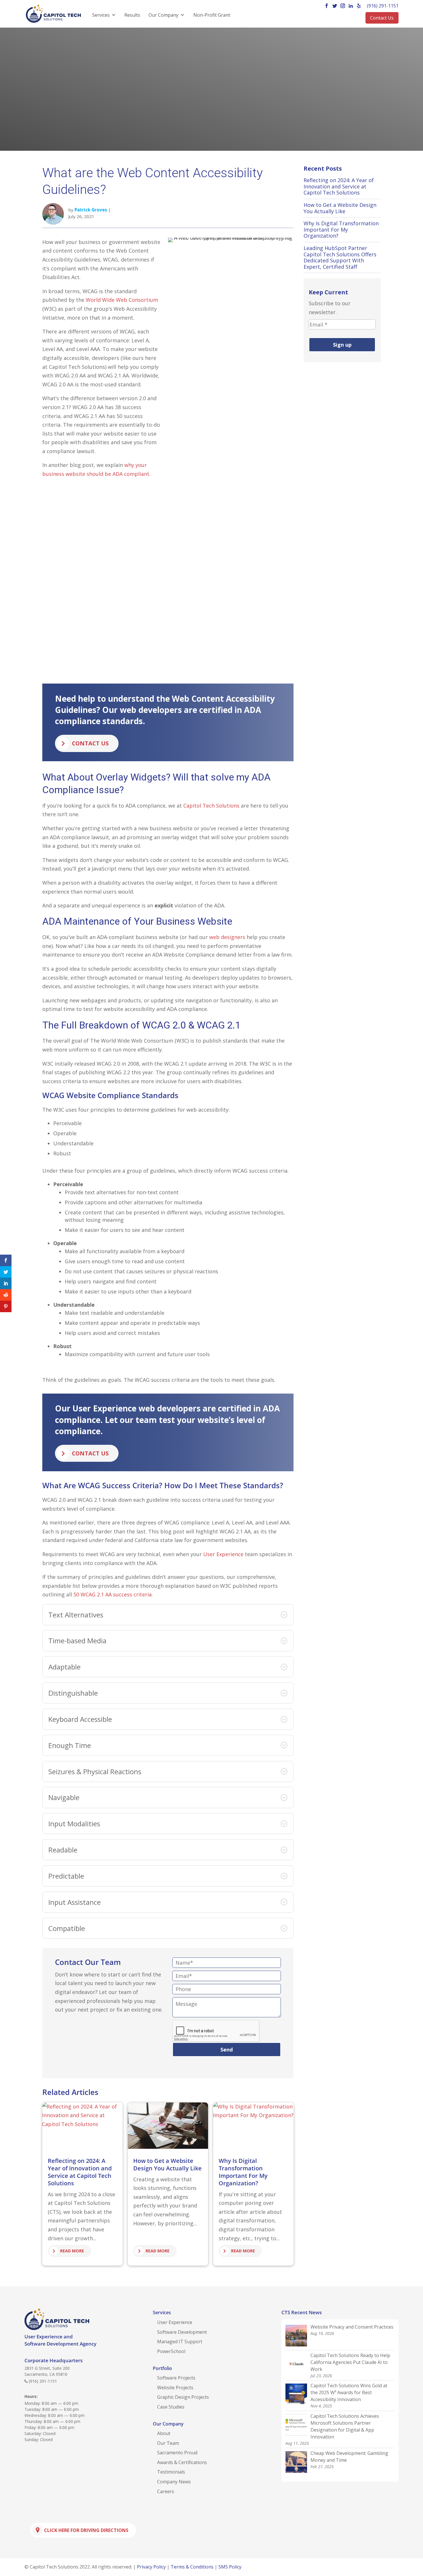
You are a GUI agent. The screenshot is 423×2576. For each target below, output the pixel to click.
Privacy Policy (151, 2567)
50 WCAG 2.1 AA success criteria (113, 1594)
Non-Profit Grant (212, 15)
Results (132, 15)
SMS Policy (230, 2567)
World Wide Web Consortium (122, 300)
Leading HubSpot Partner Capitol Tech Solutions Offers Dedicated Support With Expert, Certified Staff (340, 257)
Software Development (182, 2332)
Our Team (168, 2443)
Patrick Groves (91, 210)
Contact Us (382, 18)
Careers (166, 2491)
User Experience (223, 1554)
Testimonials (171, 2472)
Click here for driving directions (86, 2530)
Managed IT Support (180, 2342)
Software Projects (176, 2378)
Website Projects (175, 2388)
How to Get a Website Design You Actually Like (167, 2164)
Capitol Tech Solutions (211, 806)
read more (72, 2251)
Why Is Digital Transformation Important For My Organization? (243, 2172)
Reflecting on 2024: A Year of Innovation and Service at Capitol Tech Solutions (80, 2172)
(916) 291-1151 (383, 6)
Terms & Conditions (192, 2567)
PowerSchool (171, 2351)
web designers (227, 937)
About (164, 2433)
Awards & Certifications (182, 2462)
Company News (174, 2482)
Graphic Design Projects (183, 2397)
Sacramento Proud (177, 2453)
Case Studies (171, 2407)
